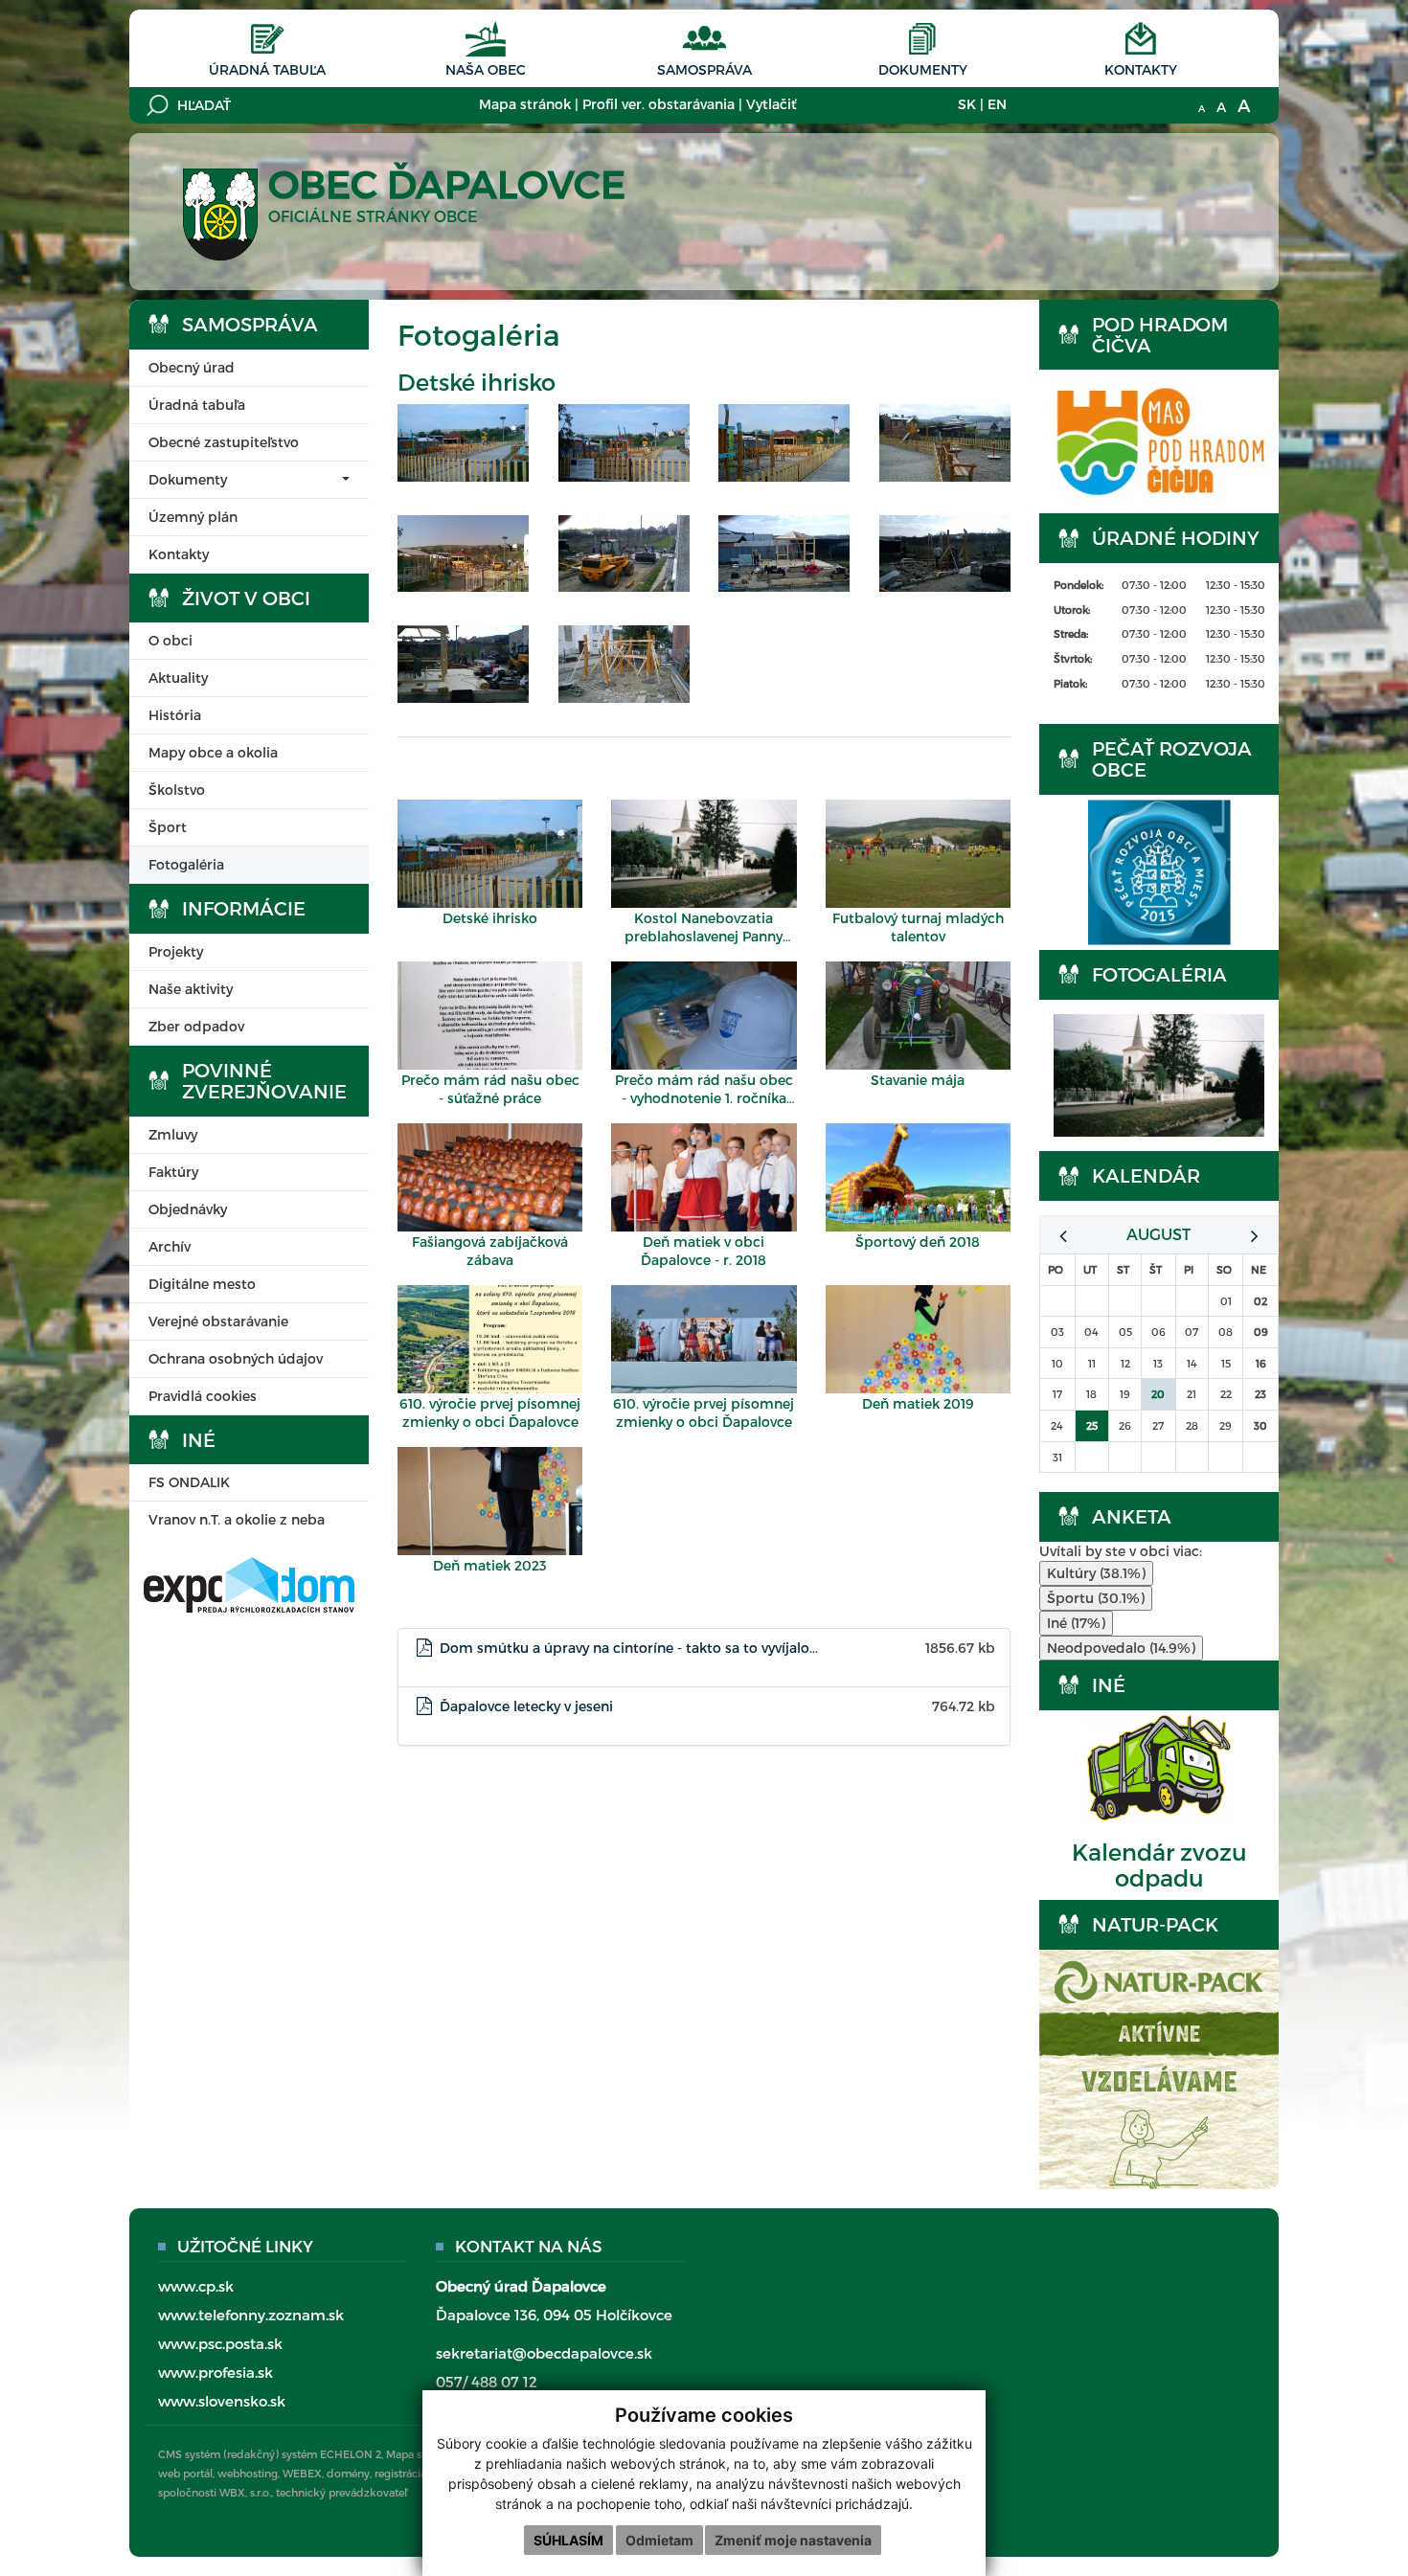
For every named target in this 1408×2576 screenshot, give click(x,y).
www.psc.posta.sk (220, 2343)
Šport (168, 827)
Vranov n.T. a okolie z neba (237, 1519)
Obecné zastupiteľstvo (224, 442)
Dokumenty (923, 69)
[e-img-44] (625, 664)
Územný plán (193, 517)
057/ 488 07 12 (487, 2382)
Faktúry (173, 1172)
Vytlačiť (771, 104)
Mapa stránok (525, 104)
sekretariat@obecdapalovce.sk (544, 2353)
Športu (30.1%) (1096, 1598)
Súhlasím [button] (568, 2540)
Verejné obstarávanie (218, 1321)
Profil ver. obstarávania (659, 104)
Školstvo (177, 790)
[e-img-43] (464, 664)
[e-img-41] (625, 554)
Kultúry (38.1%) (1096, 1573)
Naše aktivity (191, 989)
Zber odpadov (196, 1026)
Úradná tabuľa (267, 69)
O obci (170, 640)
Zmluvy (173, 1134)
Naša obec (486, 69)
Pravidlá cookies (203, 1396)
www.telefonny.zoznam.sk (251, 2315)
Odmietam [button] (659, 2540)
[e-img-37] (625, 442)
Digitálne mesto (202, 1284)
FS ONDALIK (189, 1482)
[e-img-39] (945, 442)
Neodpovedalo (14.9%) (1121, 1648)
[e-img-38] (784, 442)
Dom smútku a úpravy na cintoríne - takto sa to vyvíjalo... (629, 1648)
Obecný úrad (192, 367)
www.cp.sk (196, 2286)
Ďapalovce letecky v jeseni (526, 1706)
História (175, 715)
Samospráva (704, 69)
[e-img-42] (784, 554)
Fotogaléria (186, 864)
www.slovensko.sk (222, 2401)
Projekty (176, 951)
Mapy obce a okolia (213, 752)
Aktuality (178, 678)
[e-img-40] (464, 554)
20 (1158, 1394)
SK (967, 104)
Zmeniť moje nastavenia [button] (793, 2540)
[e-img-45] (945, 554)
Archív (170, 1246)
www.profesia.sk (216, 2372)
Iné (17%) (1076, 1623)
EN (997, 104)
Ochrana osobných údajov (236, 1358)
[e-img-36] (464, 442)
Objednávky (188, 1209)
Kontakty (1141, 69)
